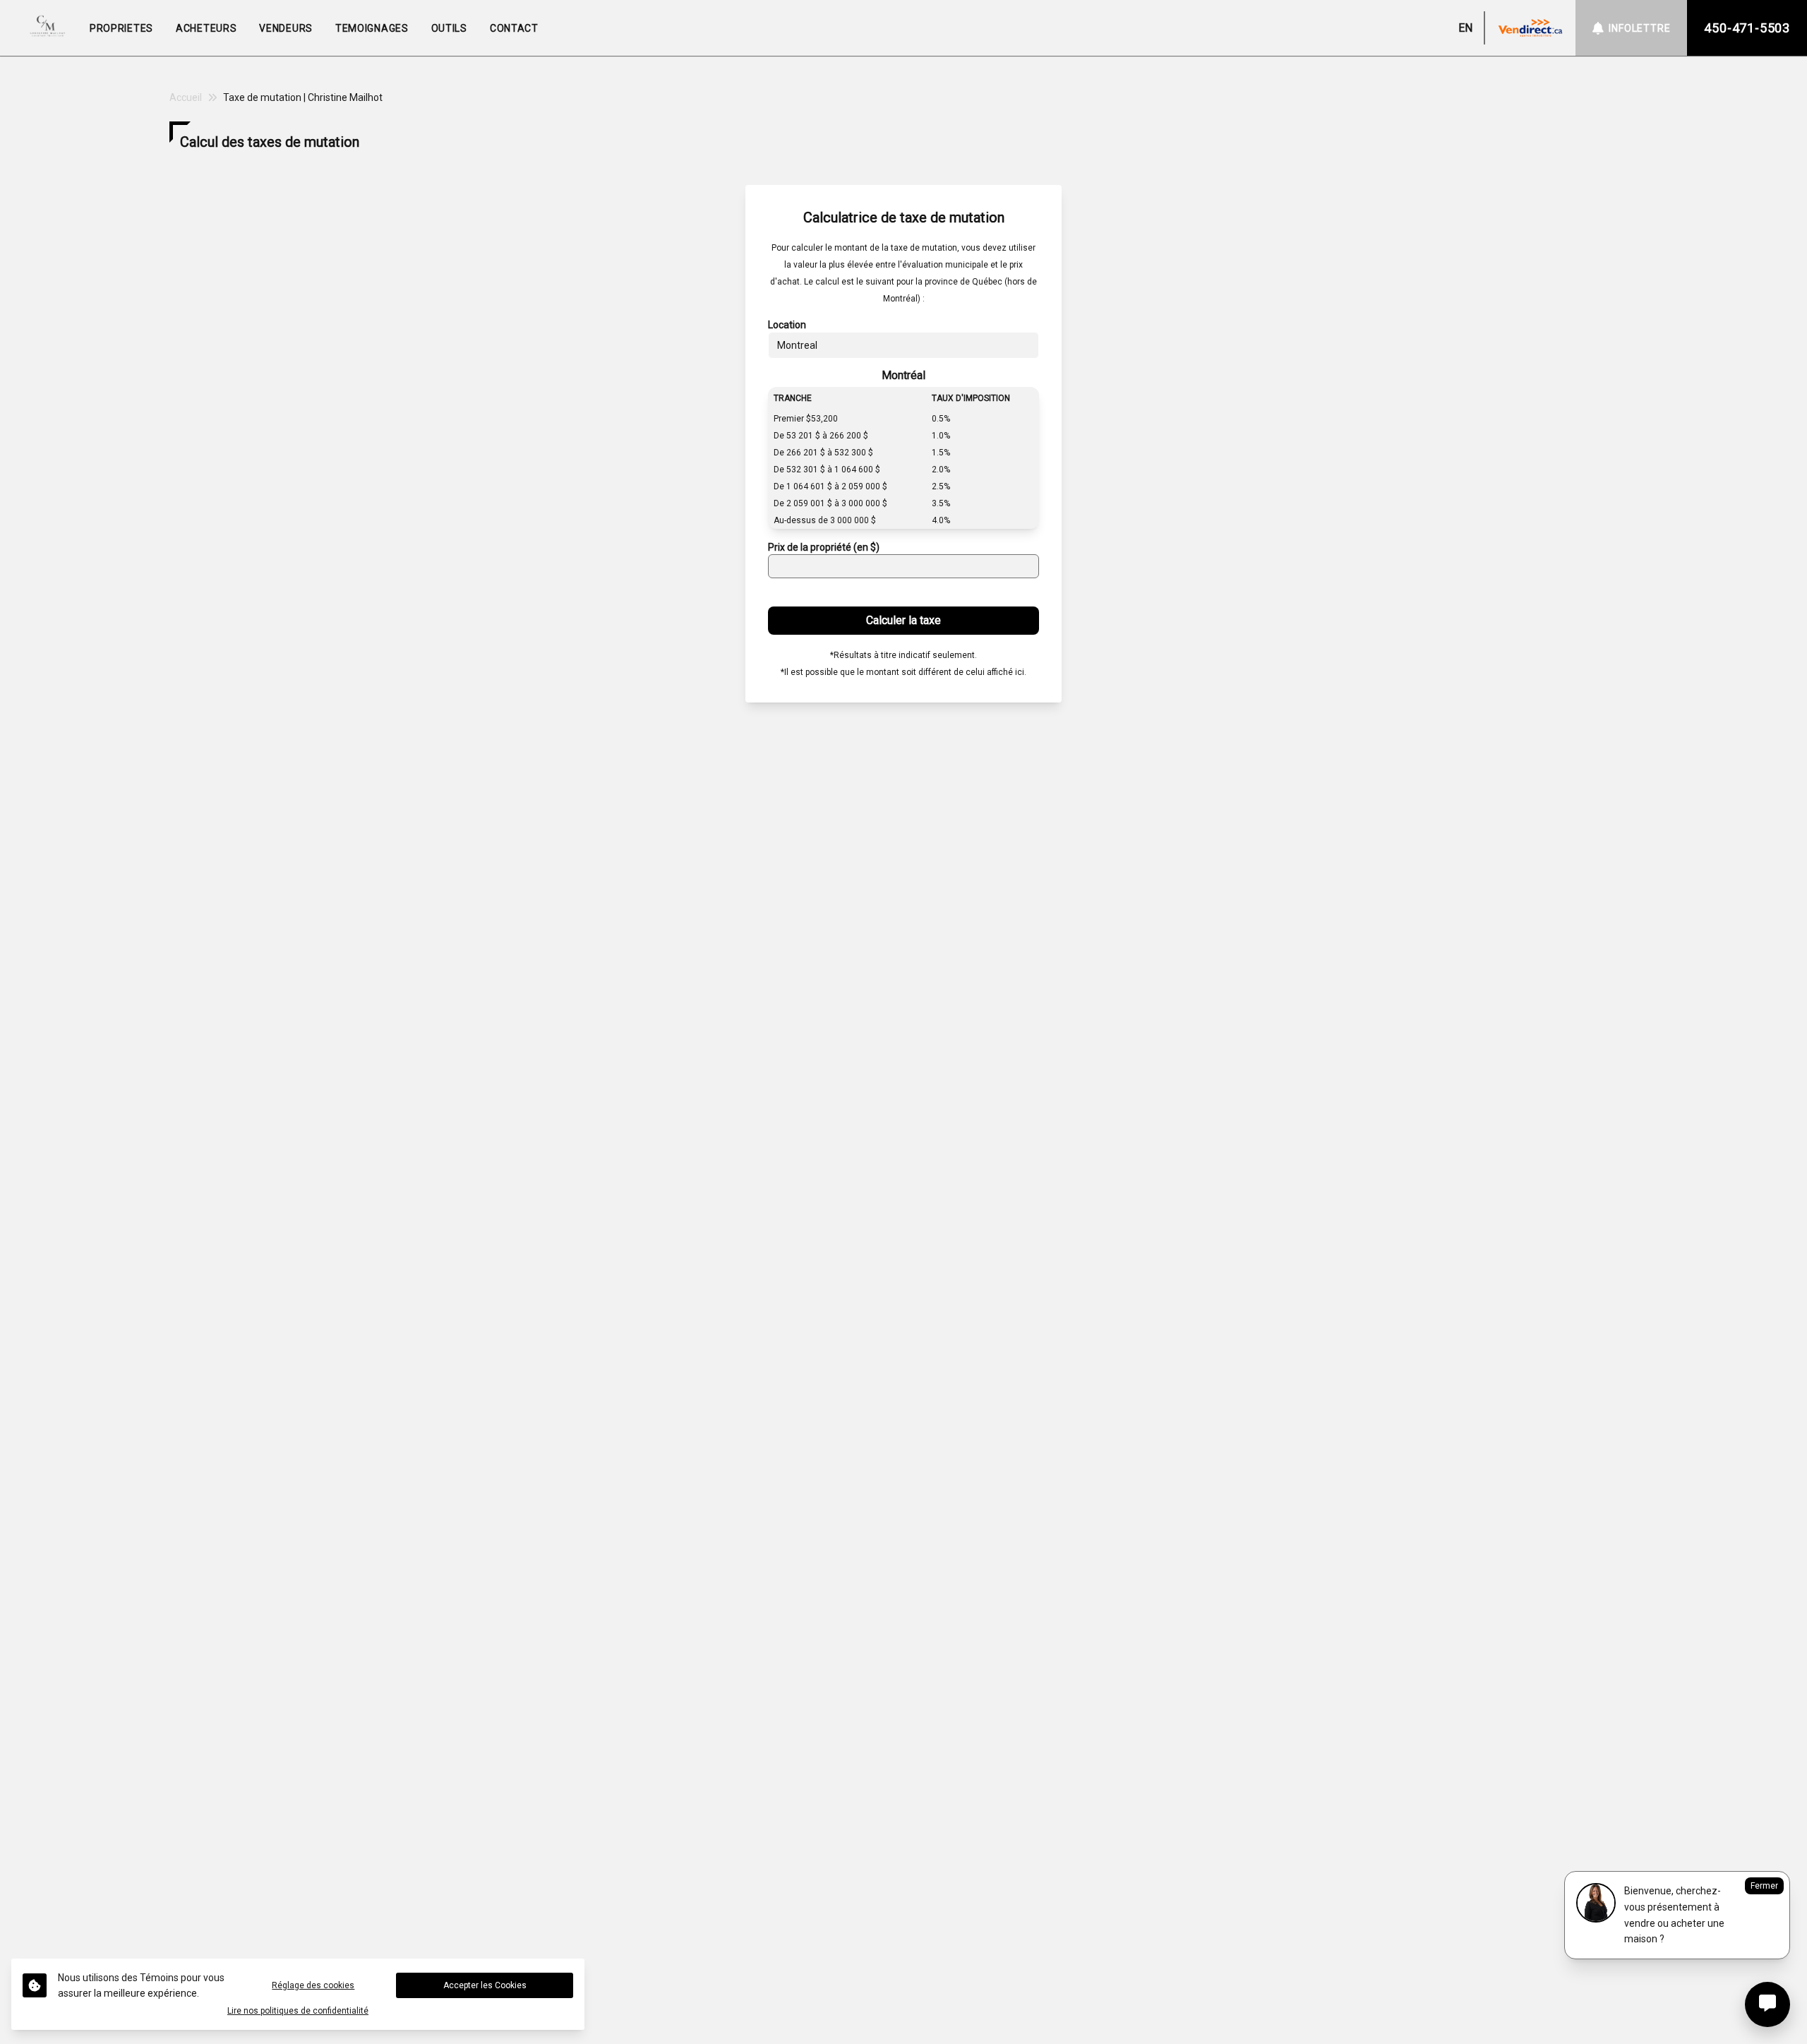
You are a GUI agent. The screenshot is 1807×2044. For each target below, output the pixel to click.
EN (1465, 28)
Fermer (1764, 1886)
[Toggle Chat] (1767, 2004)
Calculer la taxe (903, 620)
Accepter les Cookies (485, 1985)
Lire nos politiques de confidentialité (298, 2011)
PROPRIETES (121, 28)
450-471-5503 (1747, 28)
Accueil (186, 97)
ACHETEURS (206, 28)
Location (787, 325)
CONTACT (514, 28)
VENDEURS (286, 28)
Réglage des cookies (313, 1985)
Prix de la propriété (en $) (824, 547)
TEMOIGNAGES (372, 28)
